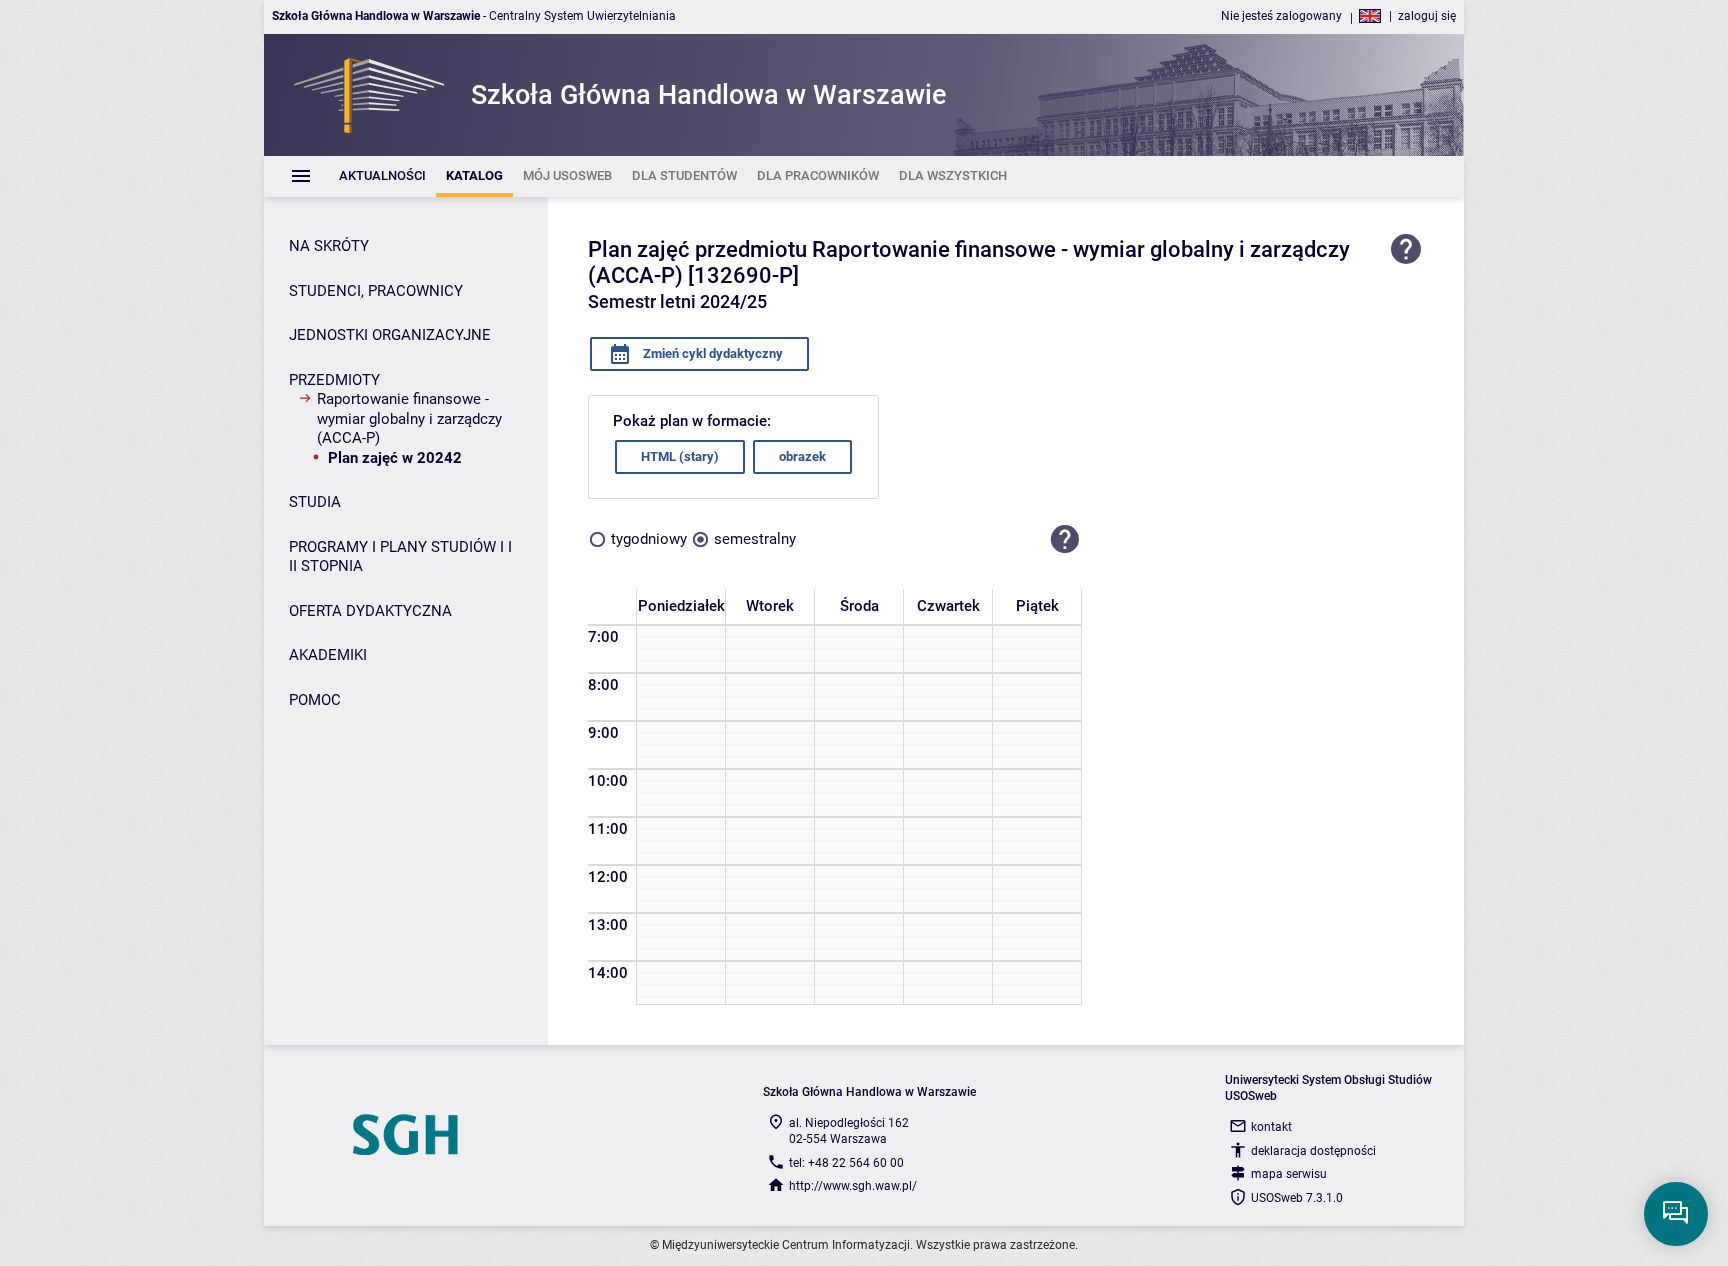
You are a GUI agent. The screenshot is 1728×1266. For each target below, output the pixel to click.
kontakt (1271, 1127)
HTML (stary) (680, 456)
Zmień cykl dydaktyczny (711, 353)
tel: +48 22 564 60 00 (846, 1163)
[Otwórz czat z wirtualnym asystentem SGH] (1676, 1214)
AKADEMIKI (328, 655)
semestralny (755, 539)
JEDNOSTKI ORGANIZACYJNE (390, 335)
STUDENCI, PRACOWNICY (376, 291)
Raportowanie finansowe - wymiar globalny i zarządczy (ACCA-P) (409, 418)
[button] (1065, 540)
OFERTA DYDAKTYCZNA (370, 611)
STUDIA (315, 502)
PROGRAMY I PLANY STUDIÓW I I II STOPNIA (400, 557)
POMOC (315, 700)
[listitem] (382, 176)
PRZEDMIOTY (334, 380)
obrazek (802, 456)
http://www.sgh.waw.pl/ (853, 1186)
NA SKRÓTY (329, 246)
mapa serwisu (1289, 1174)
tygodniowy (649, 539)
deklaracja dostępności (1313, 1151)
